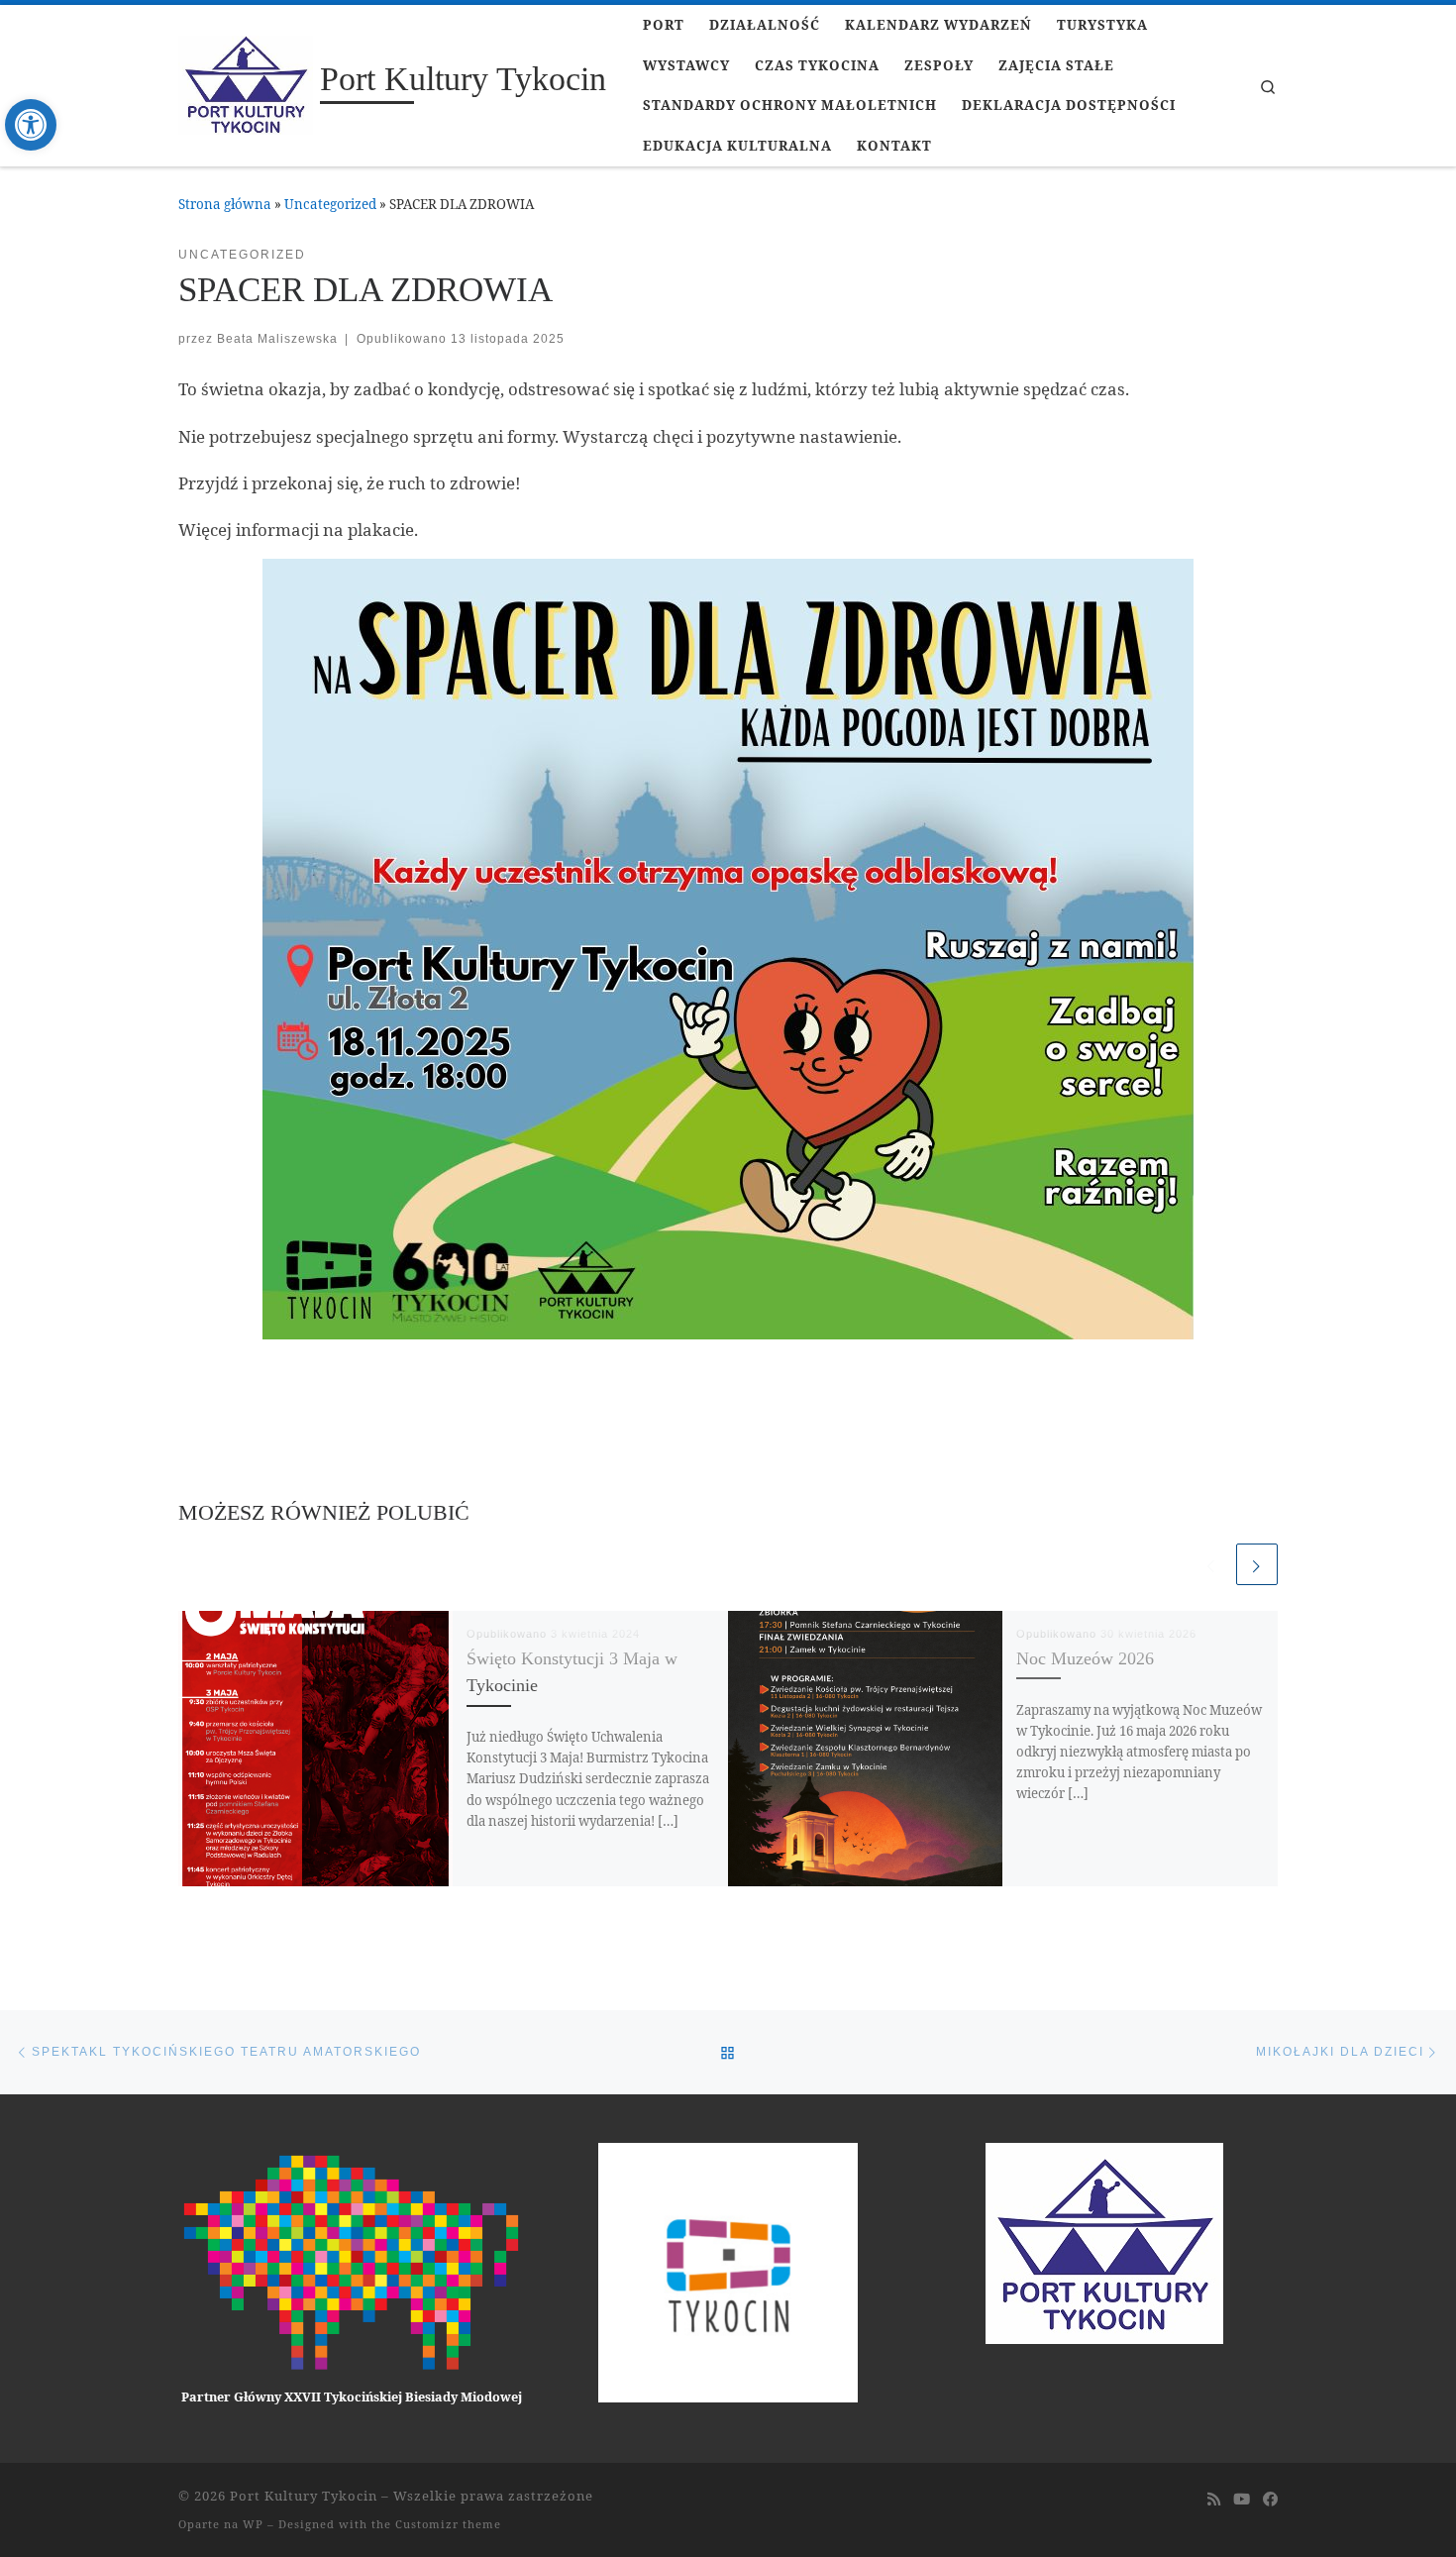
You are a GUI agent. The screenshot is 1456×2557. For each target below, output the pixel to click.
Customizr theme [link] (448, 2524)
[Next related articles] (1257, 1564)
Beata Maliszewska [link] (277, 338)
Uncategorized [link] (330, 204)
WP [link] (253, 2524)
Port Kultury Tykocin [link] (304, 2496)
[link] (31, 125)
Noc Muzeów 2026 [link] (1085, 1658)
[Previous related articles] (1211, 1564)
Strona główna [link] (225, 204)
